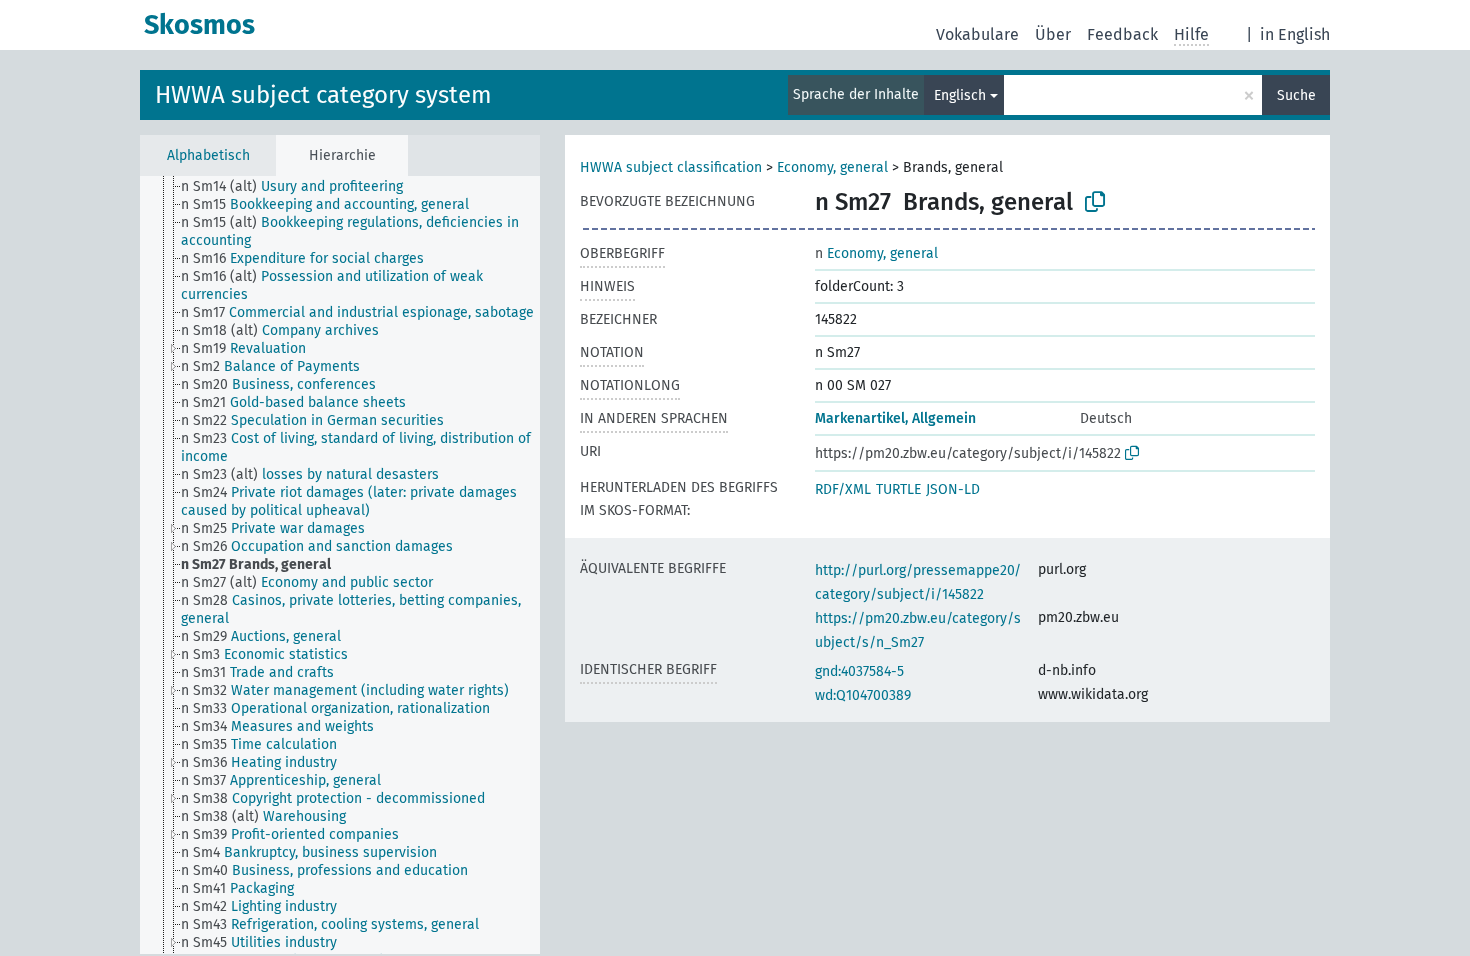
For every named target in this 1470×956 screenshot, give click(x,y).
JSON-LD (953, 489)
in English (1295, 34)
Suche (1296, 95)
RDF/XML (843, 489)
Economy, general (832, 167)
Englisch (960, 95)
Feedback (1122, 34)
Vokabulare (977, 34)
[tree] (340, 565)
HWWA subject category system (323, 95)
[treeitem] (300, 187)
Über (1053, 34)
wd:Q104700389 (863, 695)
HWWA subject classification (671, 167)
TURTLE (898, 489)
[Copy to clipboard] (1095, 202)
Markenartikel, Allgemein (895, 418)
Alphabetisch (208, 155)
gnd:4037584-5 (859, 671)
